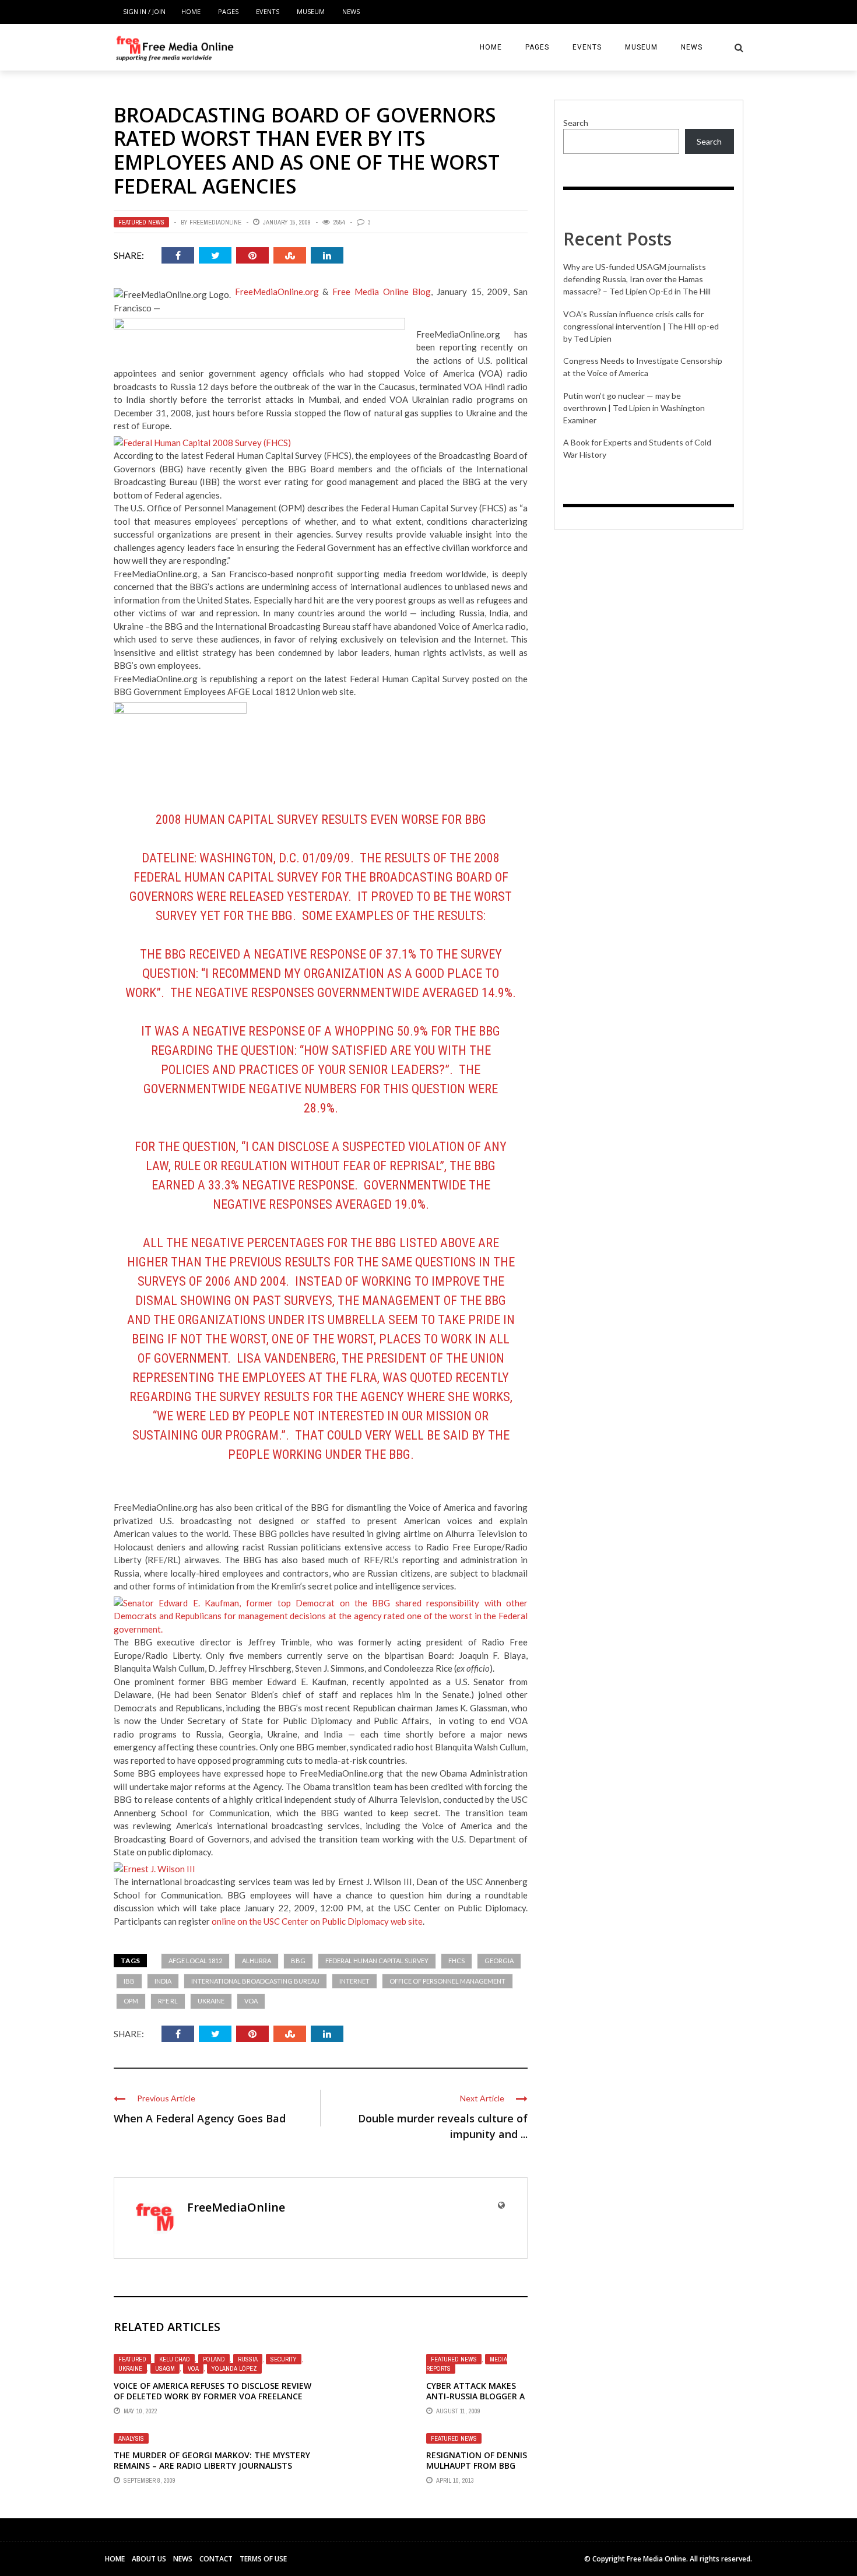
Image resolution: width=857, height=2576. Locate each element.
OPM (131, 2001)
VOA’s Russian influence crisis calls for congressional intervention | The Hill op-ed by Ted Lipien (641, 326)
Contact (216, 2559)
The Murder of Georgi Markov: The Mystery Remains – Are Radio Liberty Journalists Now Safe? (212, 2466)
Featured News (141, 222)
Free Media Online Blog (382, 292)
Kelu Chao (175, 2359)
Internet (354, 1981)
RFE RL (168, 2001)
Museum (311, 11)
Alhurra (257, 1961)
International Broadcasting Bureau (255, 1981)
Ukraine (211, 2001)
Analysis (131, 2438)
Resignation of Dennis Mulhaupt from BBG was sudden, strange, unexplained (477, 2471)
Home (191, 11)
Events (268, 11)
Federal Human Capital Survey (377, 1961)
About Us (149, 2559)
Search (576, 123)
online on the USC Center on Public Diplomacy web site (317, 1921)
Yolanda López (234, 2368)
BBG (298, 1961)
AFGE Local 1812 (195, 1961)
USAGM (165, 2368)
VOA (251, 2001)
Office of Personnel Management (447, 1981)
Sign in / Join (144, 11)
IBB (129, 1981)
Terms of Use (263, 2559)
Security (284, 2359)
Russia (248, 2359)
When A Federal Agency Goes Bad (200, 2118)
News (351, 11)
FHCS (456, 1961)
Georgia (499, 1961)
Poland (214, 2359)
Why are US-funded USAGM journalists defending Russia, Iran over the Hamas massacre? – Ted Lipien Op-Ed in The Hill (637, 279)
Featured (132, 2359)
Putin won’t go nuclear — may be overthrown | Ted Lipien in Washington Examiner (634, 408)
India (163, 1981)
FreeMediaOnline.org (277, 292)
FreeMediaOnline (215, 222)
